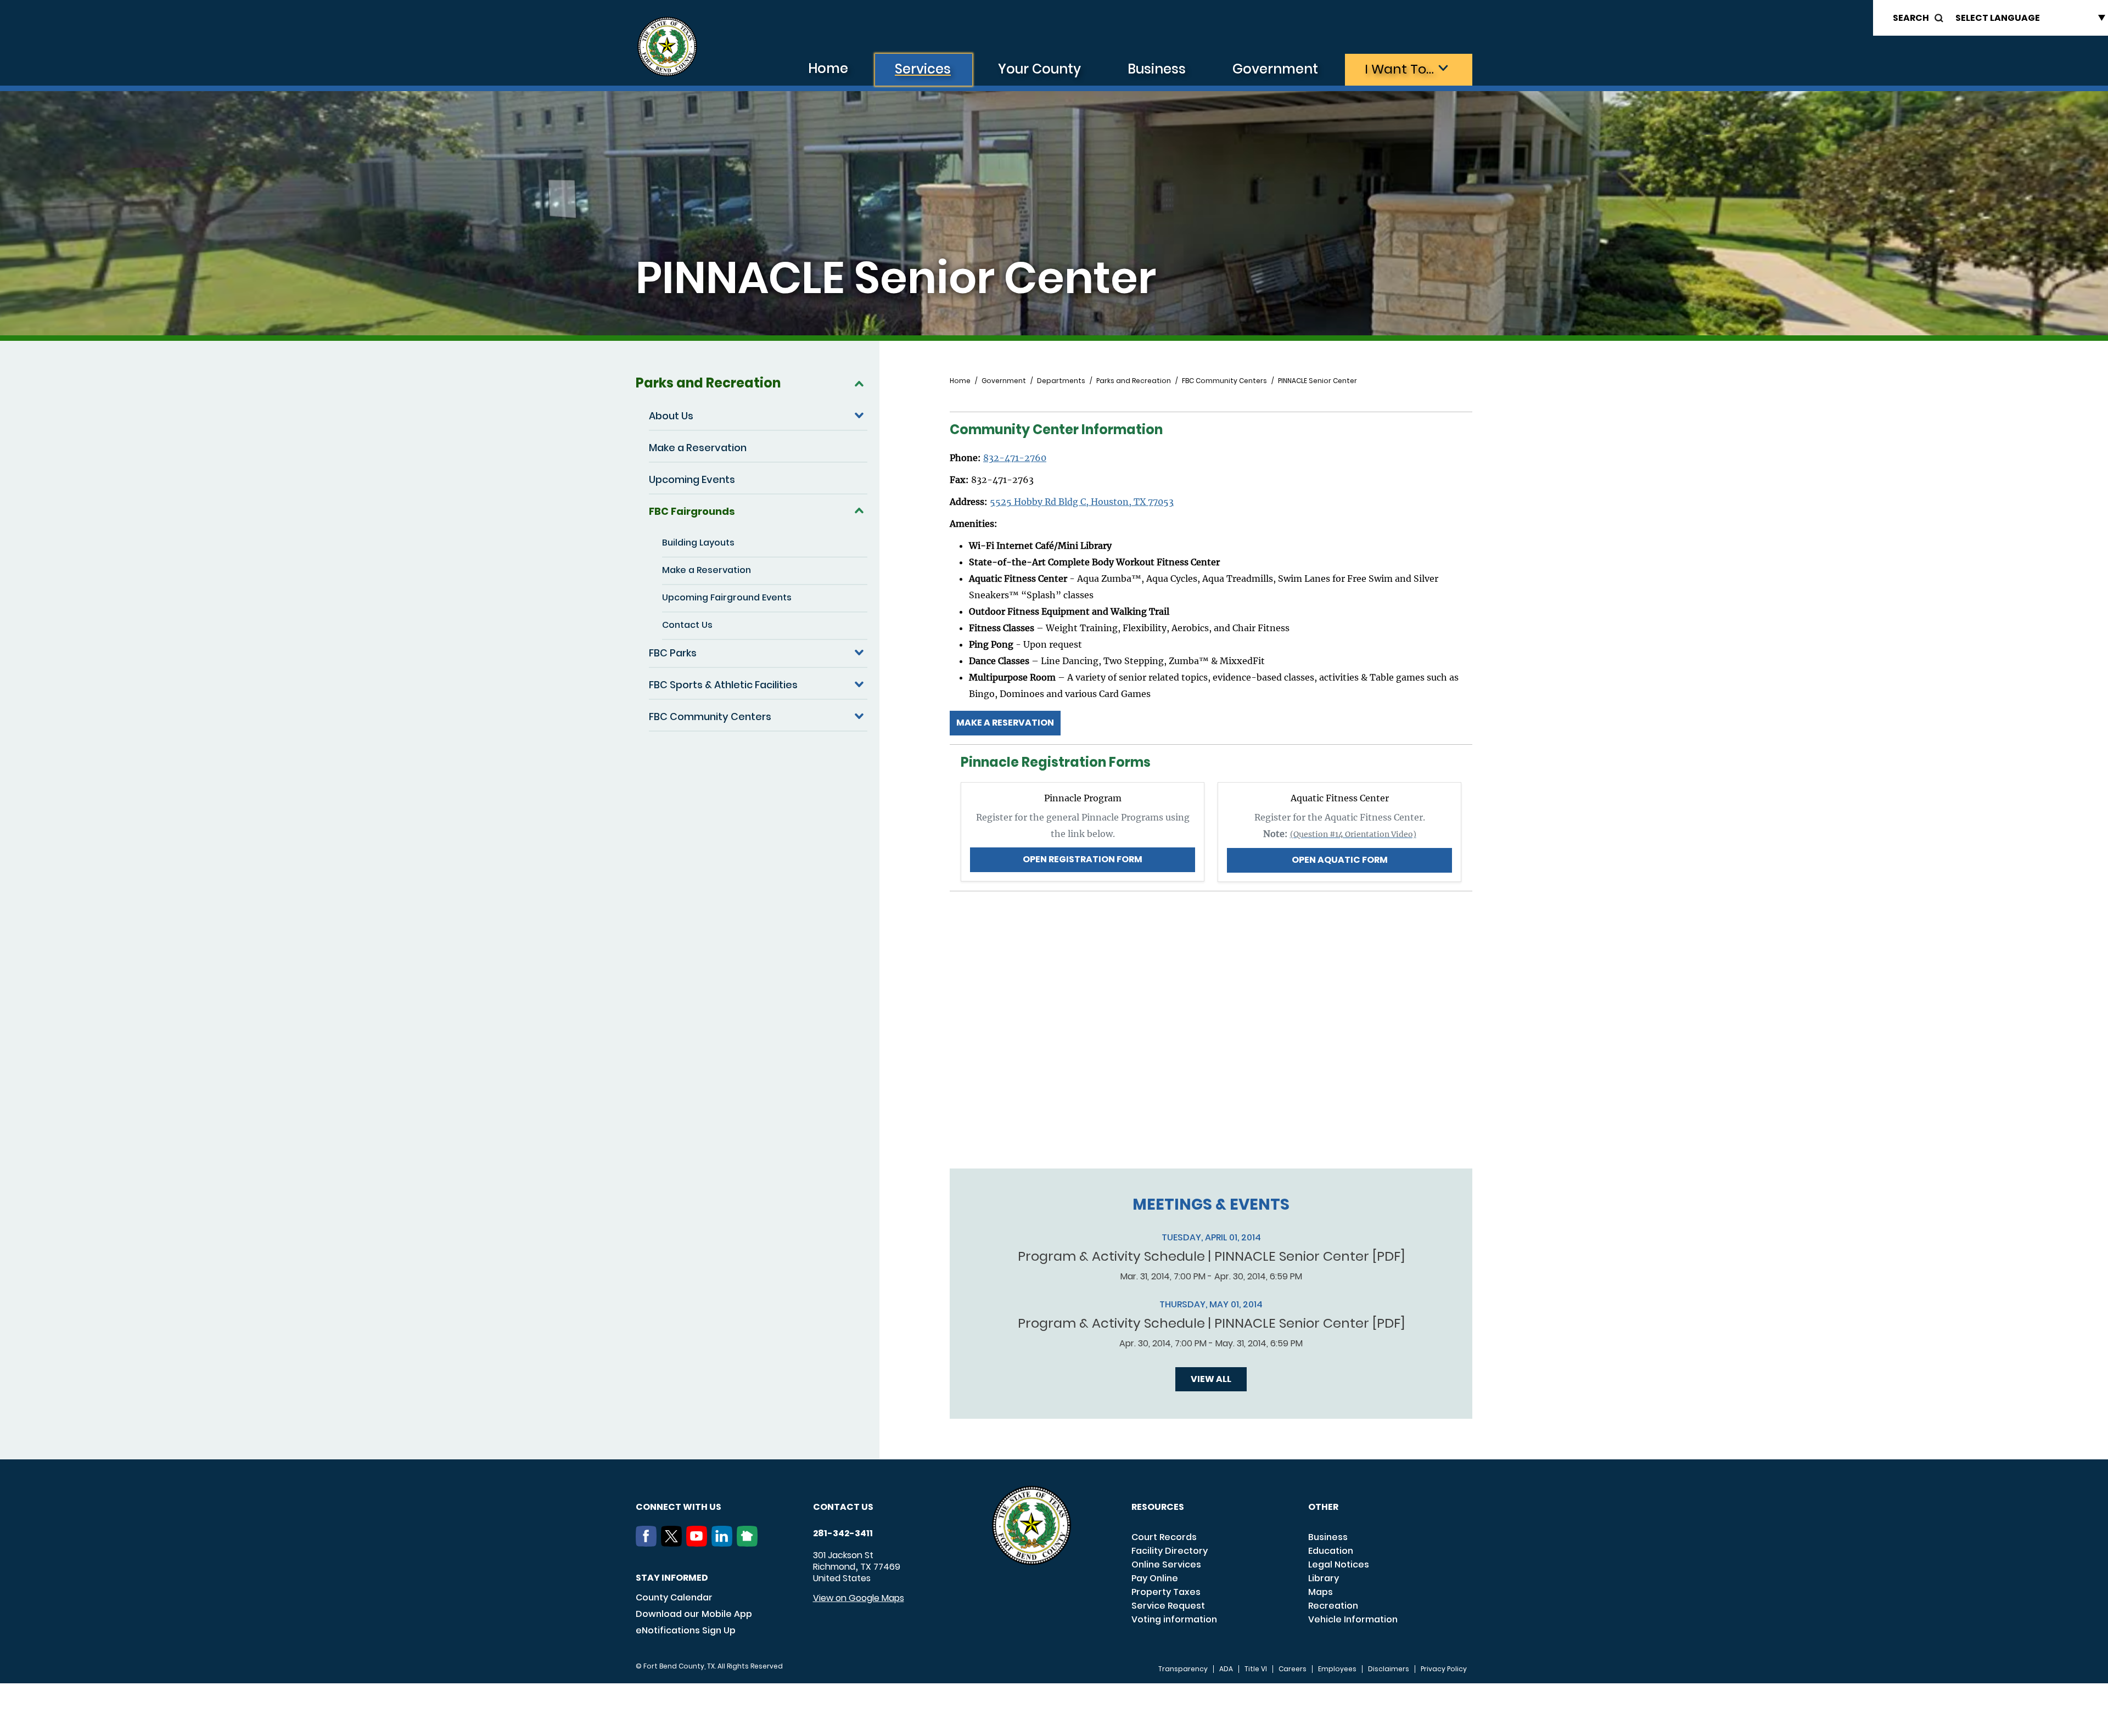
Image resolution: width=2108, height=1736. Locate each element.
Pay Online (1155, 1578)
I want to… (1399, 69)
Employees (1337, 1669)
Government (1275, 69)
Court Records (1164, 1537)
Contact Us (687, 625)
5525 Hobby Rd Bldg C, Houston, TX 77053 (1082, 502)
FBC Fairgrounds (692, 511)
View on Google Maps (859, 1598)
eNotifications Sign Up (686, 1630)
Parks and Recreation (708, 383)
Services (923, 69)
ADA (1226, 1669)
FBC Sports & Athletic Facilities (723, 685)
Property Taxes (1166, 1592)
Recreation (1333, 1606)
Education (1331, 1551)
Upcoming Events (692, 479)
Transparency (1183, 1669)
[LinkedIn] (724, 1543)
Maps (1321, 1592)
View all (1211, 1379)
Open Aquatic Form (1340, 860)
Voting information (1174, 1619)
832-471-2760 (1015, 458)
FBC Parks (673, 653)
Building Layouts (698, 543)
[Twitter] (674, 1543)
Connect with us (679, 1507)
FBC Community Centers (710, 717)
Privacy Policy (1444, 1669)
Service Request (1168, 1606)
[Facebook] (648, 1543)
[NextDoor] (749, 1543)
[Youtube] (699, 1543)
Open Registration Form (1083, 859)
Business (1157, 69)
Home (828, 68)
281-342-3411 (843, 1533)
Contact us (843, 1507)
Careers (1293, 1669)
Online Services (1166, 1564)
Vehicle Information (1353, 1619)
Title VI (1256, 1669)
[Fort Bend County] (667, 47)
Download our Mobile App (694, 1614)
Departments (1061, 381)
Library (1324, 1578)
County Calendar (674, 1597)
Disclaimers (1389, 1669)
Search (1911, 18)
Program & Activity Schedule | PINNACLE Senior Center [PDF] (1211, 1256)
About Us (671, 416)
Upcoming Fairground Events (727, 597)
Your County (1039, 69)
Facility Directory (1170, 1551)
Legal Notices (1339, 1564)
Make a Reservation (698, 448)
